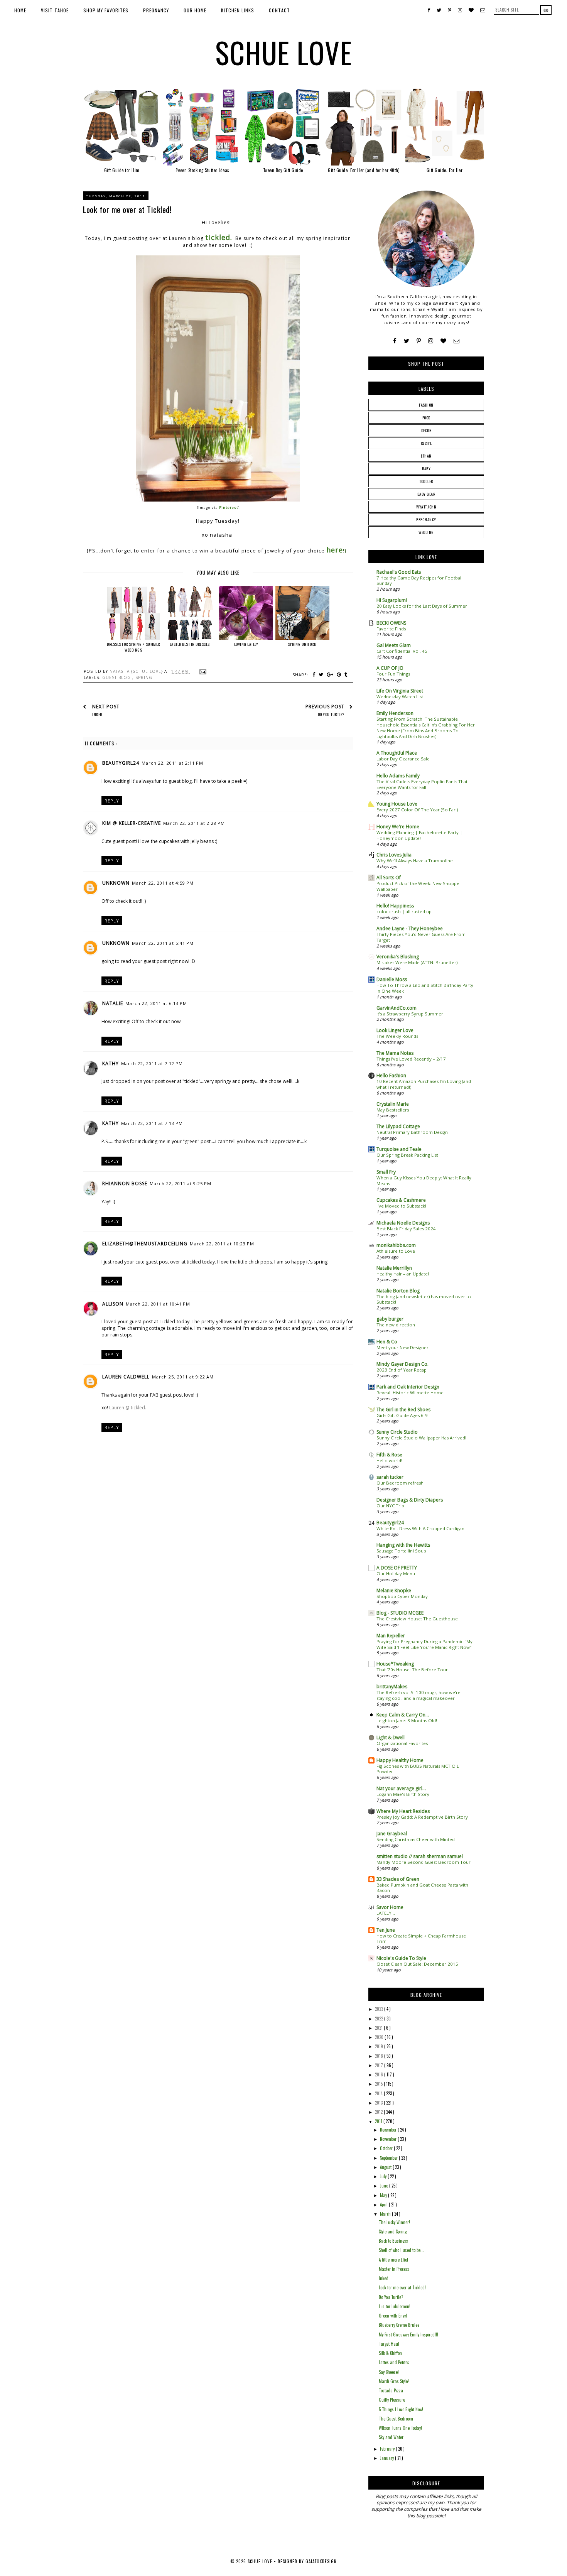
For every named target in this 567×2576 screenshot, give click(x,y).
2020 (380, 2037)
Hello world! (389, 1460)
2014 (379, 2093)
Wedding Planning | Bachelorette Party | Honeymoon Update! (419, 835)
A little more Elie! (393, 2260)
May (384, 2195)
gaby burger (390, 1319)
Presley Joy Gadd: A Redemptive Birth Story (422, 1817)
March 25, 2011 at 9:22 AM (183, 1377)
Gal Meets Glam (394, 645)
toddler (426, 481)
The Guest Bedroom (396, 2419)
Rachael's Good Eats (399, 572)
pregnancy (426, 519)
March (386, 2214)
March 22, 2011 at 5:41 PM (163, 943)
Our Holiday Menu (396, 1573)
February (388, 2449)
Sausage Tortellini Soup (401, 1551)
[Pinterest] (419, 341)
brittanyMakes (392, 1687)
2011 (379, 2121)
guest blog (117, 677)
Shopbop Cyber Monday (402, 1596)
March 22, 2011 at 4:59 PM (163, 883)
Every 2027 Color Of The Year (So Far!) (417, 810)
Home (20, 10)
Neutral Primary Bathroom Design (412, 1132)
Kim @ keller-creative (132, 823)
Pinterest (229, 508)
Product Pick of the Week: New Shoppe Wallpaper (418, 886)
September (389, 2158)
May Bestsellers (393, 1110)
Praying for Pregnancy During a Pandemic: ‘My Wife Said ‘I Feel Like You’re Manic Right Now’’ (424, 1644)
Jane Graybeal (392, 1834)
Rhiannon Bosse (125, 1183)
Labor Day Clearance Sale (403, 759)
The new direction (396, 1325)
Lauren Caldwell (126, 1377)
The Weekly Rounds (397, 1036)
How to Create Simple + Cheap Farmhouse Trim (421, 1939)
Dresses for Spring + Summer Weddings (133, 647)
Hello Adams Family (398, 776)
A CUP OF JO (390, 668)
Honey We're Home (398, 827)
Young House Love (397, 804)
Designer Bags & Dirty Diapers (410, 1500)
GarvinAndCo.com (397, 1008)
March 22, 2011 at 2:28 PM (194, 823)
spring (144, 677)
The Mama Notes (395, 1053)
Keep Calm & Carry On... (403, 1715)
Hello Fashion (391, 1075)
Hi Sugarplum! (392, 600)
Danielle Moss (392, 979)
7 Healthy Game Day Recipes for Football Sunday (419, 581)
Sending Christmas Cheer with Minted (416, 1839)
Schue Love (284, 52)
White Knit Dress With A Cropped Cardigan (420, 1528)
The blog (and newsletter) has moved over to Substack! (424, 1299)
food (426, 418)
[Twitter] (407, 341)
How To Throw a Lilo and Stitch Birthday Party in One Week (425, 988)
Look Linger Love (395, 1030)
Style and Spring (393, 2231)
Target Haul (389, 2344)
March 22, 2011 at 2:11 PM (172, 763)
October (387, 2148)
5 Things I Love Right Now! (401, 2409)
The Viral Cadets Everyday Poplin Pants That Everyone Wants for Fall (422, 784)
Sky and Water (391, 2437)
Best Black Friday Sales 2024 (406, 1229)
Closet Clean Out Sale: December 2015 (417, 1964)
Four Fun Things (393, 674)
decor (426, 430)
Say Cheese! (389, 2372)
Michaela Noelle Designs (403, 1223)
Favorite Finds (391, 629)
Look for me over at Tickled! (402, 2287)
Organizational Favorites (402, 1743)
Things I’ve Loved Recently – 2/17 (411, 1059)
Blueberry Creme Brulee (399, 2325)
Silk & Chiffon (390, 2353)
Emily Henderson (395, 713)
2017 (380, 2065)
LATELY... (386, 1913)
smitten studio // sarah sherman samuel (420, 1856)
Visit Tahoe (55, 10)
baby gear (426, 494)
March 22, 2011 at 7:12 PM (152, 1063)
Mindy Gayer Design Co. (402, 1364)
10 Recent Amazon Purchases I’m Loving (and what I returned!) (424, 1084)
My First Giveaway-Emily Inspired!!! (408, 2334)
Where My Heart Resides (403, 1811)
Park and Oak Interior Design (408, 1387)
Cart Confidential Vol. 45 (402, 651)
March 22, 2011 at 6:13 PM (156, 1003)
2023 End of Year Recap (402, 1370)
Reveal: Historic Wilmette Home (410, 1393)
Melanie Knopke (394, 1590)
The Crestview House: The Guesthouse (417, 1619)
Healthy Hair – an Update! (403, 1274)
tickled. (219, 237)
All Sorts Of (389, 878)
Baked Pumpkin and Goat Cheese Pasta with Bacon (422, 1888)
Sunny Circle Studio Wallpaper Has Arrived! (421, 1438)
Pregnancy (156, 10)
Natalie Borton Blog (398, 1291)
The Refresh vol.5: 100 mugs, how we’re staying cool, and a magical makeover (418, 1695)
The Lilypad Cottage (398, 1126)
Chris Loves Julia (394, 855)
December (389, 2130)
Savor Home (390, 1907)
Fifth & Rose (389, 1455)
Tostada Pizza (391, 2390)
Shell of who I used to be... (401, 2250)
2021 (379, 2028)
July (384, 2176)
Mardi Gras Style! (394, 2381)
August (386, 2167)
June (385, 2186)
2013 (379, 2103)
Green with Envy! (393, 2316)
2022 (380, 2019)
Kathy (111, 1063)
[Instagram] (431, 341)
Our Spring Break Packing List (407, 1155)
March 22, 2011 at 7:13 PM (152, 1123)
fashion (426, 405)
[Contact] (456, 341)
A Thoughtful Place (397, 753)
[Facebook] (395, 341)
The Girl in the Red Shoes (403, 1410)
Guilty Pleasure (392, 2400)
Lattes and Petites (394, 2362)
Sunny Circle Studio (397, 1432)
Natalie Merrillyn (394, 1268)
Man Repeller (391, 1636)
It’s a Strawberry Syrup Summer (410, 1014)
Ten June (386, 1930)
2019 (380, 2046)
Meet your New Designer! (403, 1347)
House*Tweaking (395, 1664)
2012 (379, 2112)
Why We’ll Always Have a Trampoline (415, 861)
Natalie (113, 1003)
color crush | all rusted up (404, 911)
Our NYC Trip (390, 1506)
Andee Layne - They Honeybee (410, 928)
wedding (426, 532)
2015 (379, 2084)
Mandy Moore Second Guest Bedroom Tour (424, 1862)
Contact (279, 10)
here (335, 550)
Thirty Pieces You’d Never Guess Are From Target (421, 937)
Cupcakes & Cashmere (401, 1200)
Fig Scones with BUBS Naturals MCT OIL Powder (418, 1769)
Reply (112, 801)
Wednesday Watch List (400, 697)
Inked (384, 2278)
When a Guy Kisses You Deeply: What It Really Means (424, 1181)
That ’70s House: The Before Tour (412, 1670)
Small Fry (386, 1172)
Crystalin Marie (393, 1104)
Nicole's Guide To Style (401, 1958)
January (387, 2458)
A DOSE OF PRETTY (397, 1568)
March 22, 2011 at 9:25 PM (181, 1183)
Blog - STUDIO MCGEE (400, 1613)
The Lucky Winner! (394, 2222)
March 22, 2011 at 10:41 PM (158, 1304)
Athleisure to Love (396, 1251)
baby (426, 469)
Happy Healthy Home (400, 1760)
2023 (380, 2009)
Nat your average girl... (401, 1788)
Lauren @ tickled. (128, 1408)
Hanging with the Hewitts (403, 1545)
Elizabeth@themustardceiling (145, 1244)
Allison (113, 1304)
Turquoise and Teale (399, 1149)
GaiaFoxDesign (321, 2561)
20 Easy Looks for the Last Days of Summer (422, 606)
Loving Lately (246, 644)
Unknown (116, 883)
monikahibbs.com (396, 1245)
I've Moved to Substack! (401, 1206)
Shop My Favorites (106, 10)
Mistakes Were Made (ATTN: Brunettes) (417, 962)
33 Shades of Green (398, 1879)
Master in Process (394, 2269)
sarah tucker (390, 1477)
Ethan (426, 456)
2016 (380, 2074)
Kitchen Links (238, 10)
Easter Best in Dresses (190, 644)
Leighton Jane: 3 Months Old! (407, 1720)
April (384, 2204)
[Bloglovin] (443, 341)
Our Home (195, 10)
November (389, 2139)
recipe (426, 443)
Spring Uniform (302, 644)
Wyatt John (426, 507)
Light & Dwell (391, 1737)
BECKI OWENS (391, 623)
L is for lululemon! (395, 2306)
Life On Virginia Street (400, 691)
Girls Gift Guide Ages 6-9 (402, 1415)
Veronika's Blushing (398, 957)
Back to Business (393, 2241)
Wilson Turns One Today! (400, 2428)
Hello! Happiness (395, 906)
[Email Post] (202, 671)
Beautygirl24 (121, 763)
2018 (380, 2056)
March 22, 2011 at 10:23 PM (222, 1244)
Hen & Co (387, 1342)
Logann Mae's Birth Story (403, 1794)
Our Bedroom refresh (400, 1483)
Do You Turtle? (391, 2297)
